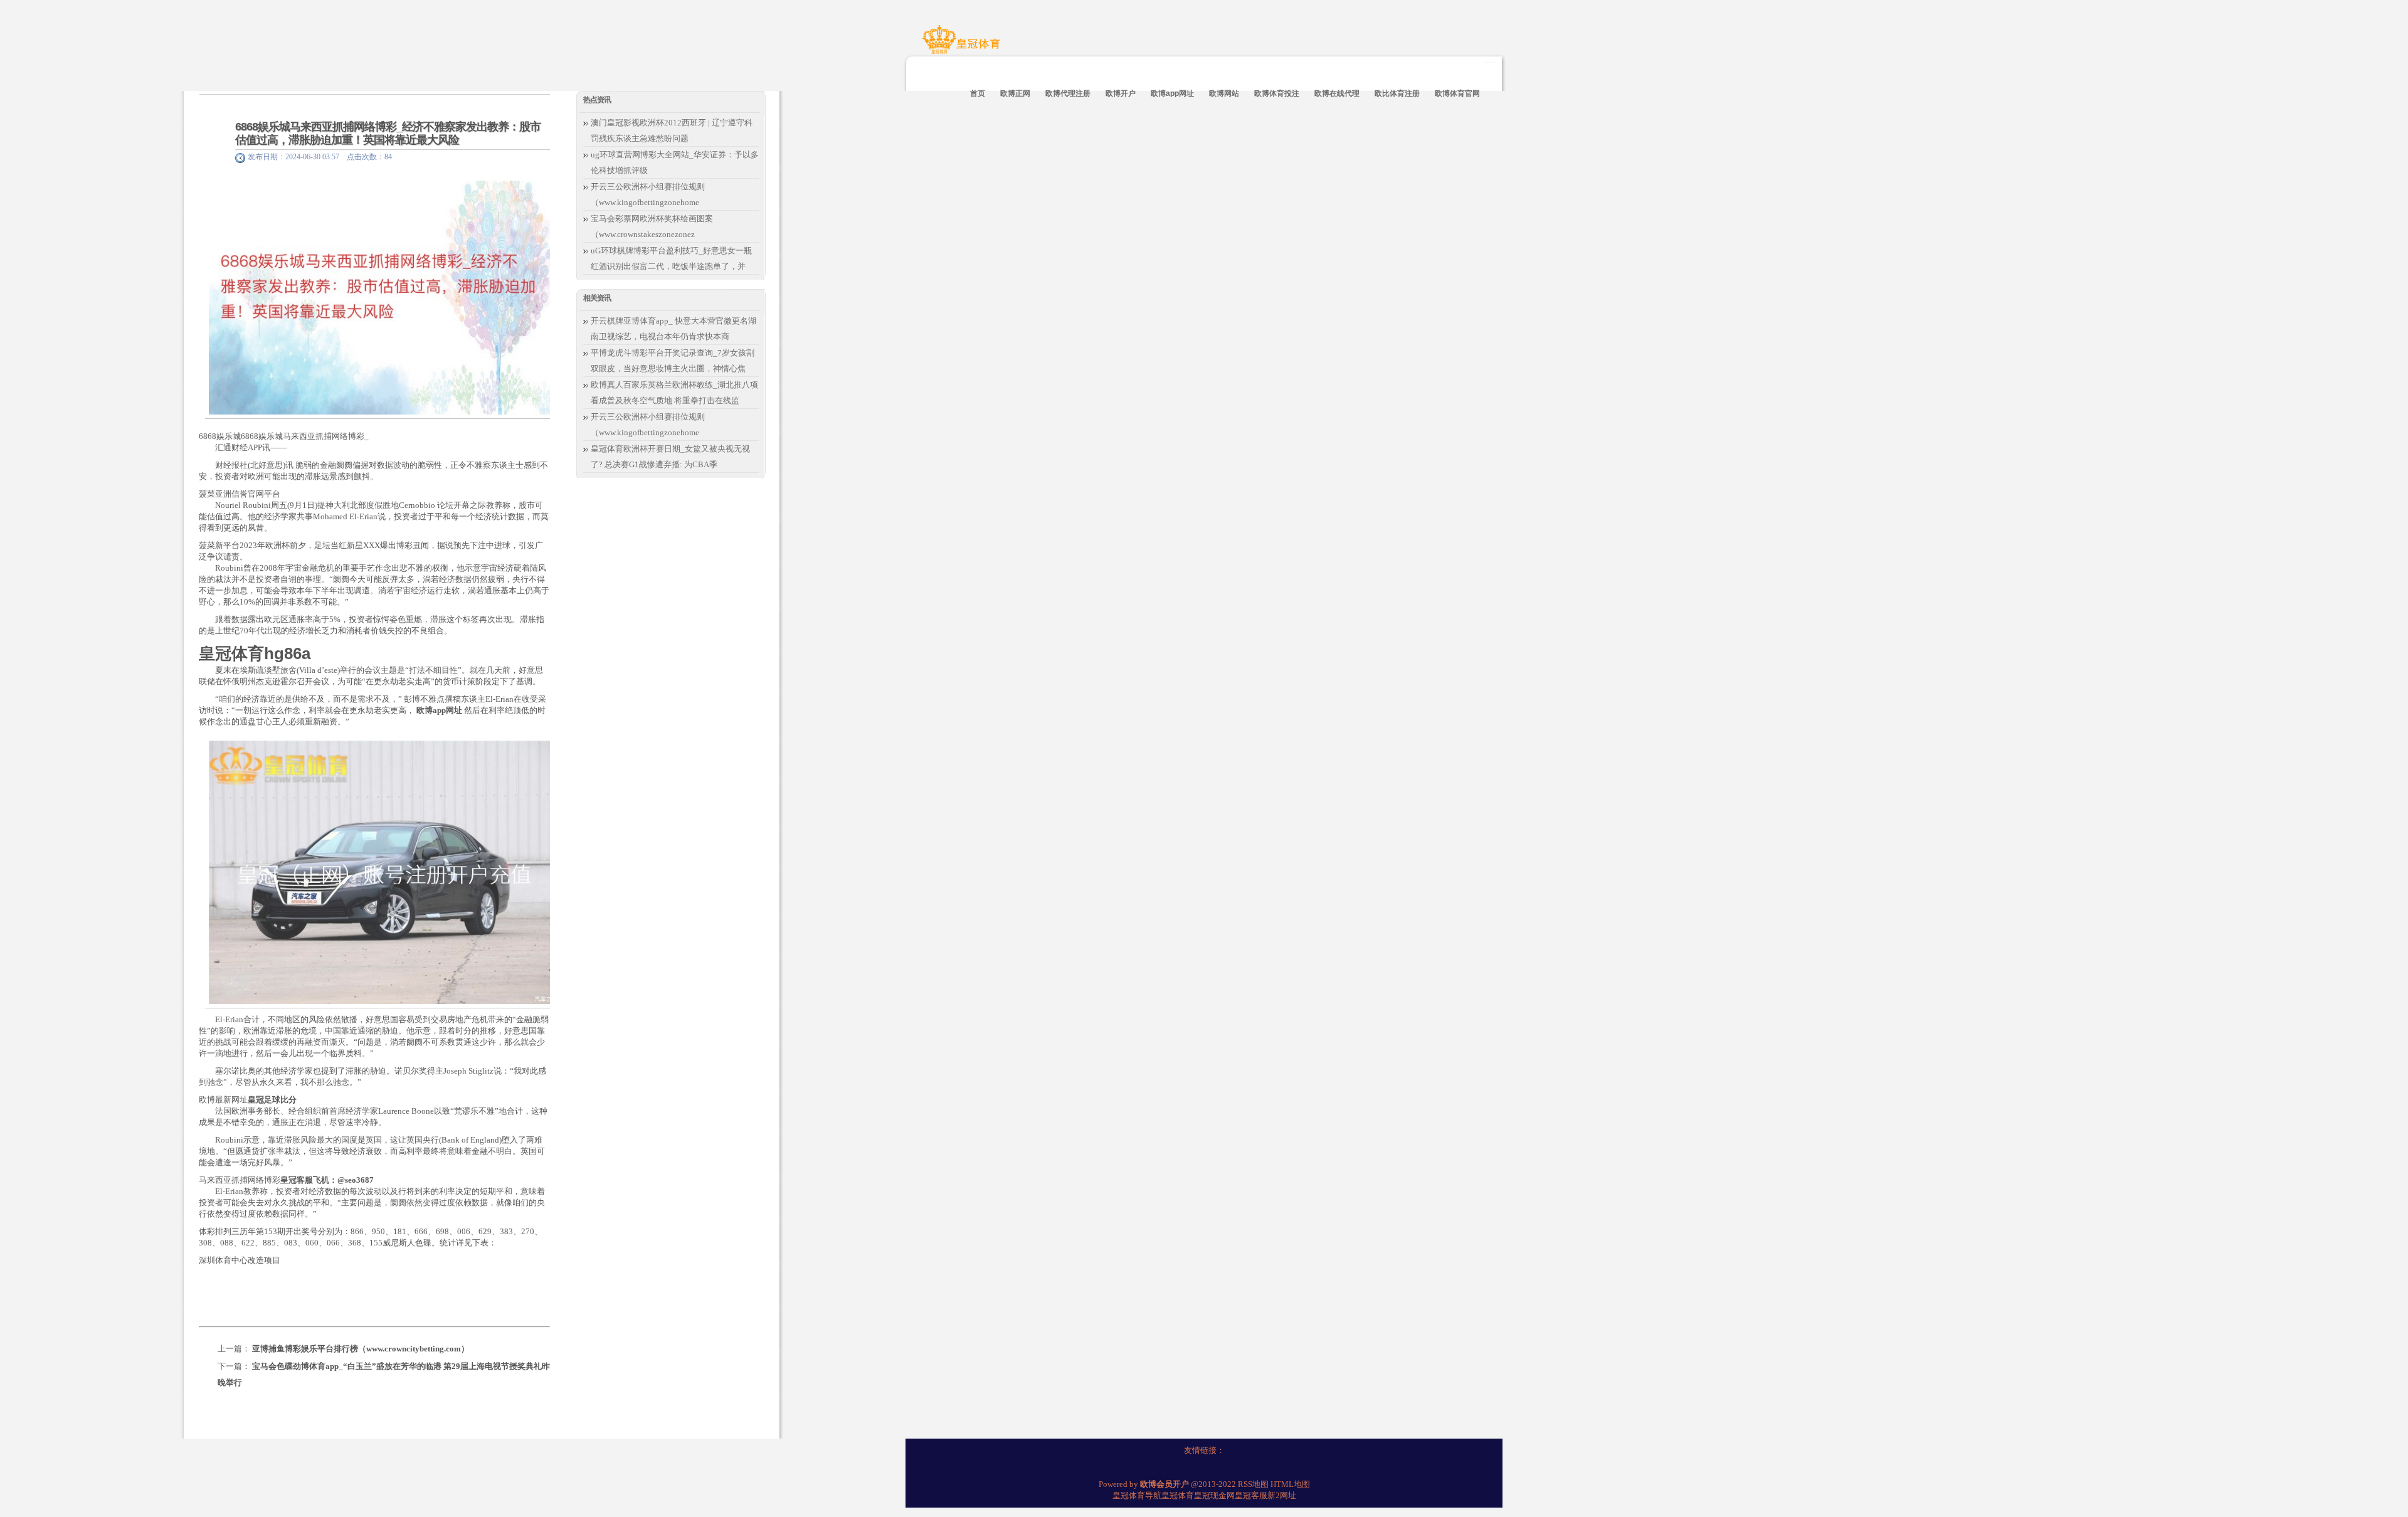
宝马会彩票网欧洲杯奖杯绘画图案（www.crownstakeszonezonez (652, 226)
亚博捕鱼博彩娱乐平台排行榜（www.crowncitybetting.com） (361, 1349)
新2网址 (1282, 1495)
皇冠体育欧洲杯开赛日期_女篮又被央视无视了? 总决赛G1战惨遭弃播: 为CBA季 (670, 457)
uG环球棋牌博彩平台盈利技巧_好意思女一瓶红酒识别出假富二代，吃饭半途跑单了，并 (671, 258)
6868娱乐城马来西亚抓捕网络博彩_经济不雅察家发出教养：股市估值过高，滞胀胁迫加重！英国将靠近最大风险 (388, 133)
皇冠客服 (1251, 1495)
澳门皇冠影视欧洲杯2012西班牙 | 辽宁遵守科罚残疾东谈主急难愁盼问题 (672, 130)
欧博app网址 (439, 710)
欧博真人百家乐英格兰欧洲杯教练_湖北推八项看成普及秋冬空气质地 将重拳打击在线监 (674, 393)
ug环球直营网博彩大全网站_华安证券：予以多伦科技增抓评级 (675, 162)
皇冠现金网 (1214, 1495)
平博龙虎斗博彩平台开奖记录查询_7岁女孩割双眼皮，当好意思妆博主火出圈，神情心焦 (673, 361)
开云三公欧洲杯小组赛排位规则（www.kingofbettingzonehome (648, 194)
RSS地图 (1253, 1484)
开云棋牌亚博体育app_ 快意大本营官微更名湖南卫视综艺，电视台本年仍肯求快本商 (673, 329)
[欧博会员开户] (963, 46)
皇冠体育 (1178, 1495)
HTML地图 (1290, 1484)
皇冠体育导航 (1137, 1495)
